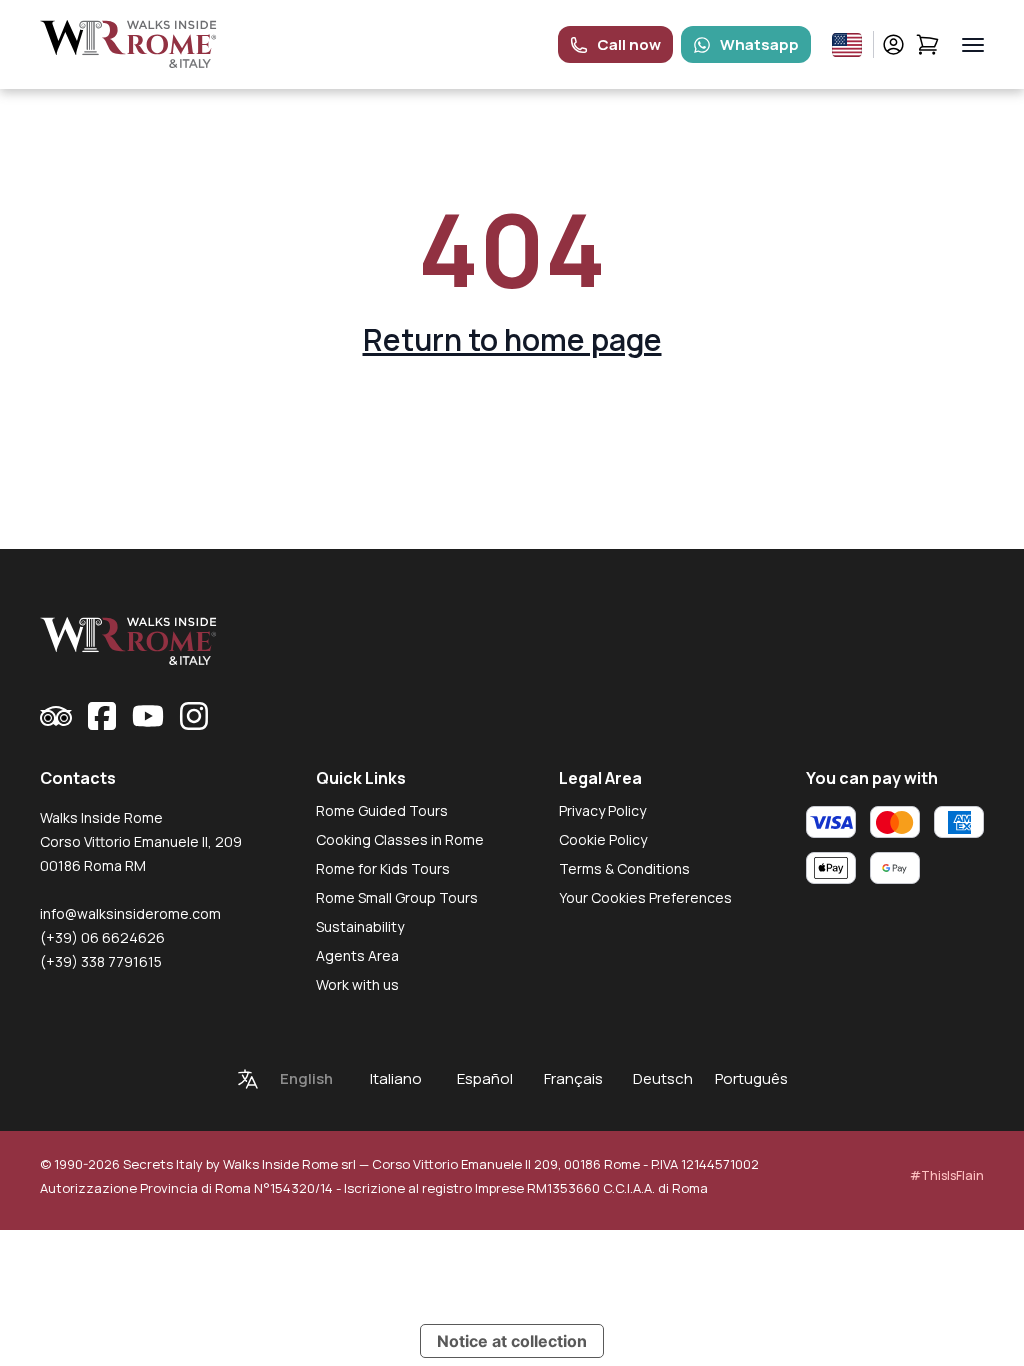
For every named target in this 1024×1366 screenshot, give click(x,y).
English (306, 1078)
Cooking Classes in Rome (400, 839)
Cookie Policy (603, 839)
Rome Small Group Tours (397, 897)
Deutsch (663, 1078)
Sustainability (360, 926)
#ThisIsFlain (947, 1175)
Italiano (396, 1078)
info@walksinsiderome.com (130, 913)
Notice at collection (512, 1341)
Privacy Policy (602, 810)
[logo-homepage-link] (128, 44)
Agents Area (357, 955)
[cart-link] (927, 44)
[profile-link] (893, 44)
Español (485, 1078)
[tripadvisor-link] (56, 716)
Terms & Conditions (624, 868)
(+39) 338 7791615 (101, 961)
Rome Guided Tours (382, 810)
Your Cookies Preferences (645, 897)
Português (751, 1078)
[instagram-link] (194, 716)
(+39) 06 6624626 (102, 937)
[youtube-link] (148, 716)
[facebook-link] (102, 716)
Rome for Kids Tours (383, 868)
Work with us (357, 984)
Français (573, 1078)
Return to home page (512, 339)
